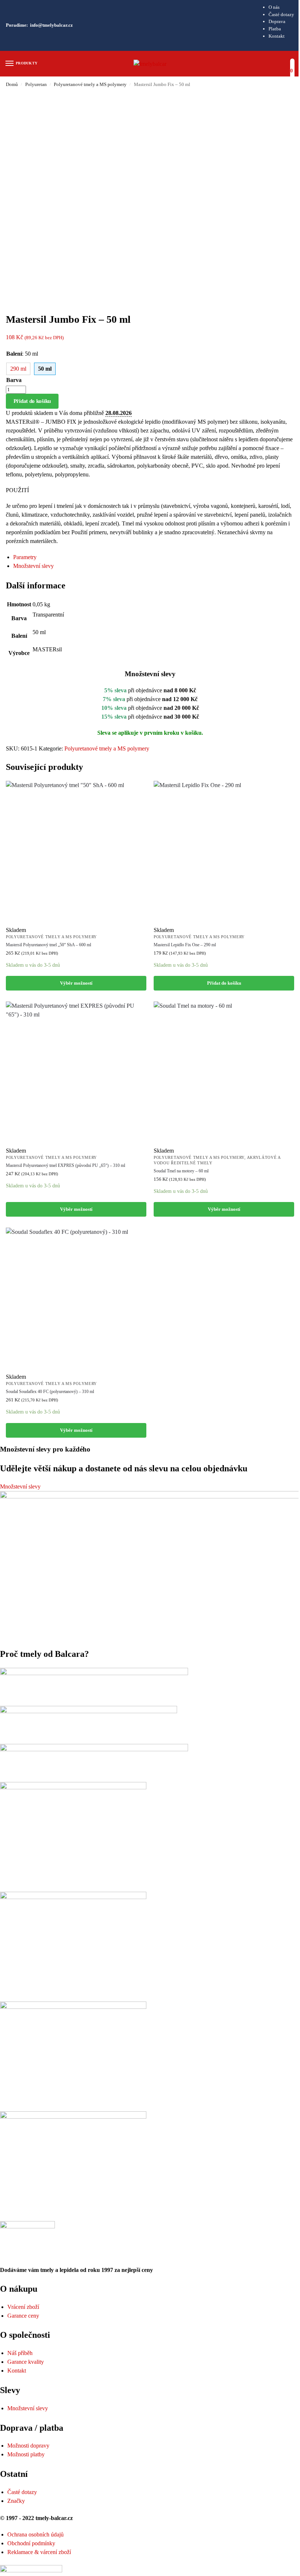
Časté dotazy (281, 14)
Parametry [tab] (25, 557)
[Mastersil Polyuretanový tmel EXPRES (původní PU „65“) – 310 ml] (76, 1072)
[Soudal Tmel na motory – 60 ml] (224, 1072)
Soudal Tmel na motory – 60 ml (181, 1171)
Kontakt (277, 36)
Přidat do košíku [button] (224, 983)
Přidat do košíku (32, 401)
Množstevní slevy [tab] (33, 566)
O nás (274, 7)
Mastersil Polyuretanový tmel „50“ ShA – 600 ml (48, 945)
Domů (12, 84)
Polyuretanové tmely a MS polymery (90, 84)
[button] (292, 67)
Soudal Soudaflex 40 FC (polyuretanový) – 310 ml (50, 1392)
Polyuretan (36, 84)
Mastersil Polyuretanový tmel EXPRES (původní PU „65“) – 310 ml (65, 1165)
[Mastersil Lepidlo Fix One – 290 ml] (224, 851)
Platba (275, 29)
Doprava (277, 21)
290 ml (18, 369)
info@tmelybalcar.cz (51, 25)
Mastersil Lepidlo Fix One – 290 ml (185, 945)
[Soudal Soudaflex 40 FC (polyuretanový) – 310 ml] (76, 1298)
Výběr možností (76, 983)
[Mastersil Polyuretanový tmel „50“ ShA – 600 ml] (76, 851)
